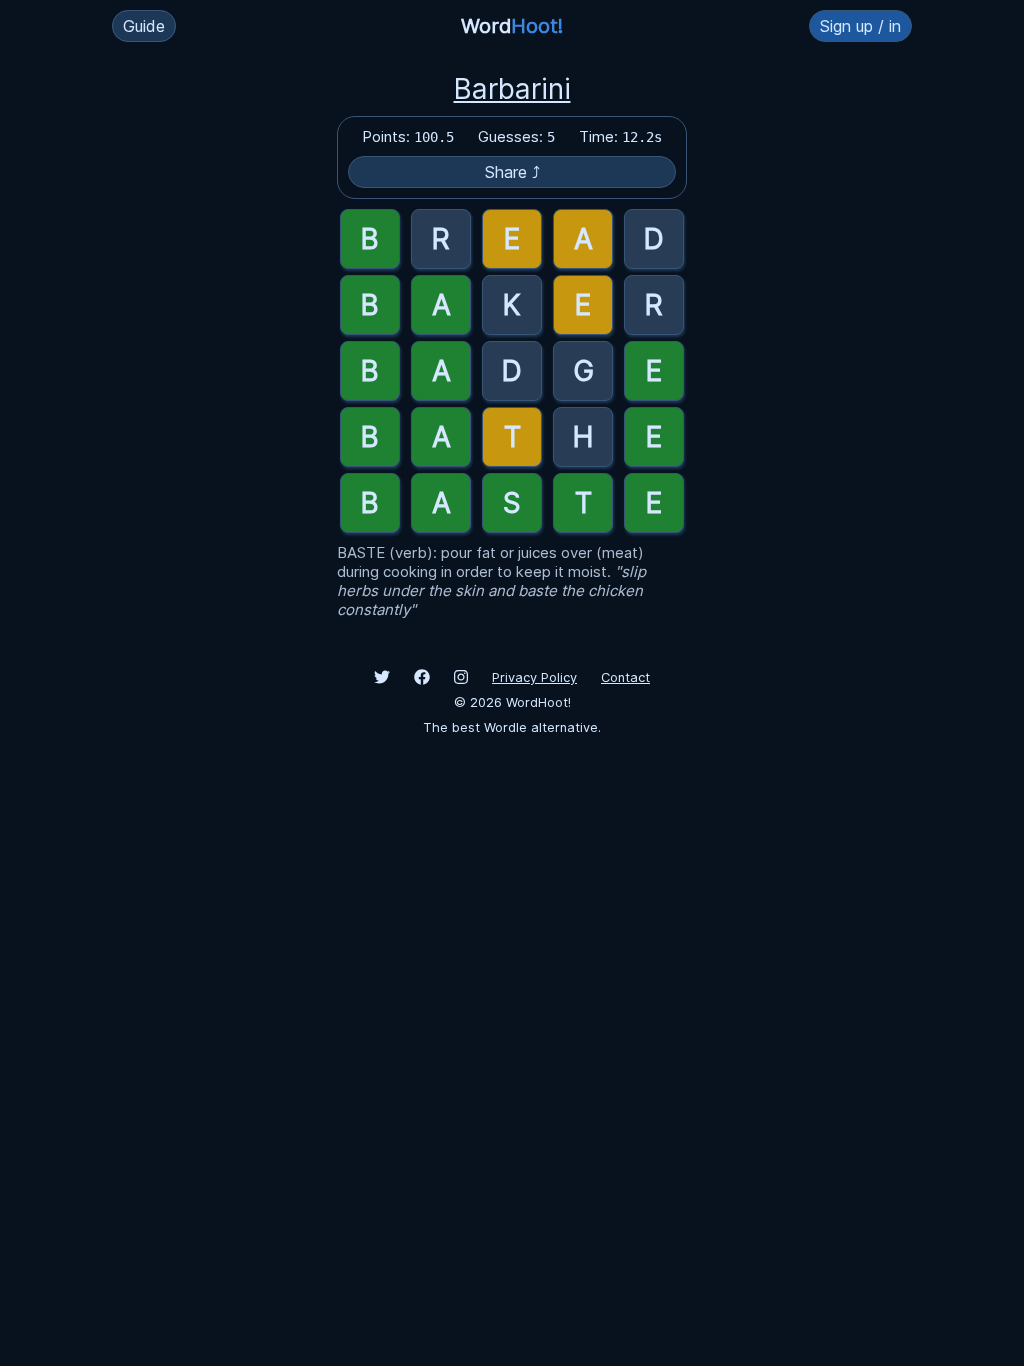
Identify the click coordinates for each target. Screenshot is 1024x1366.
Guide (144, 26)
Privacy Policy (534, 677)
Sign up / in (860, 26)
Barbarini (512, 89)
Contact (625, 677)
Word (512, 26)
